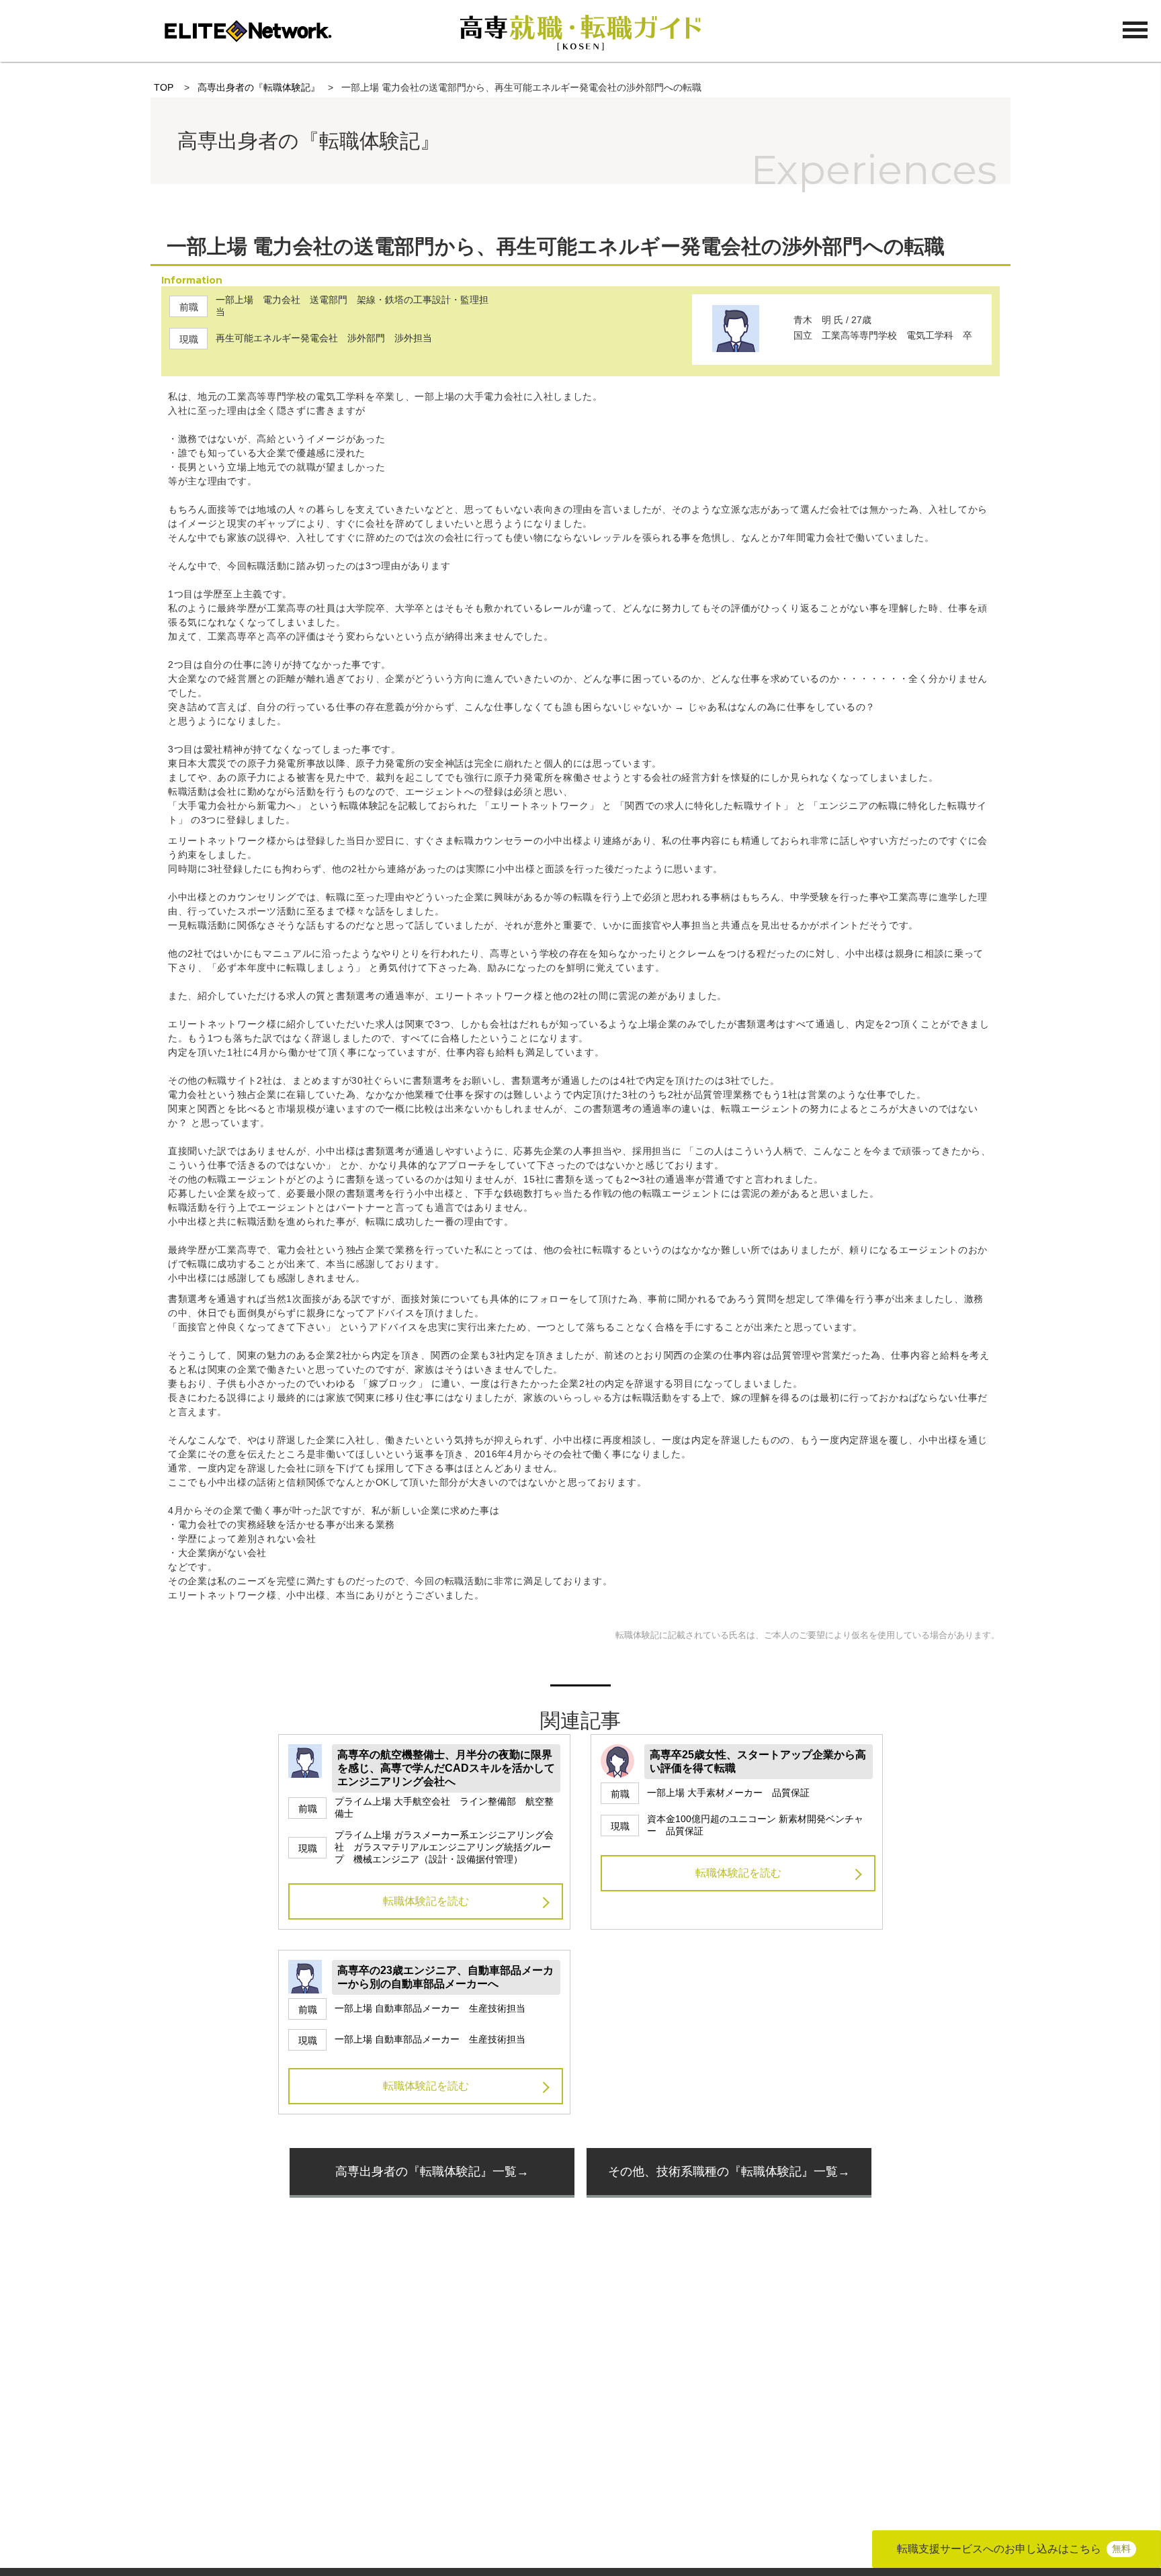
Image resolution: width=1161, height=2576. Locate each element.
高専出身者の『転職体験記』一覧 (426, 2172)
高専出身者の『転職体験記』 (259, 87)
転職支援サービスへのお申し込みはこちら (1014, 2549)
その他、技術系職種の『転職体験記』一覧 (723, 2172)
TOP (164, 87)
